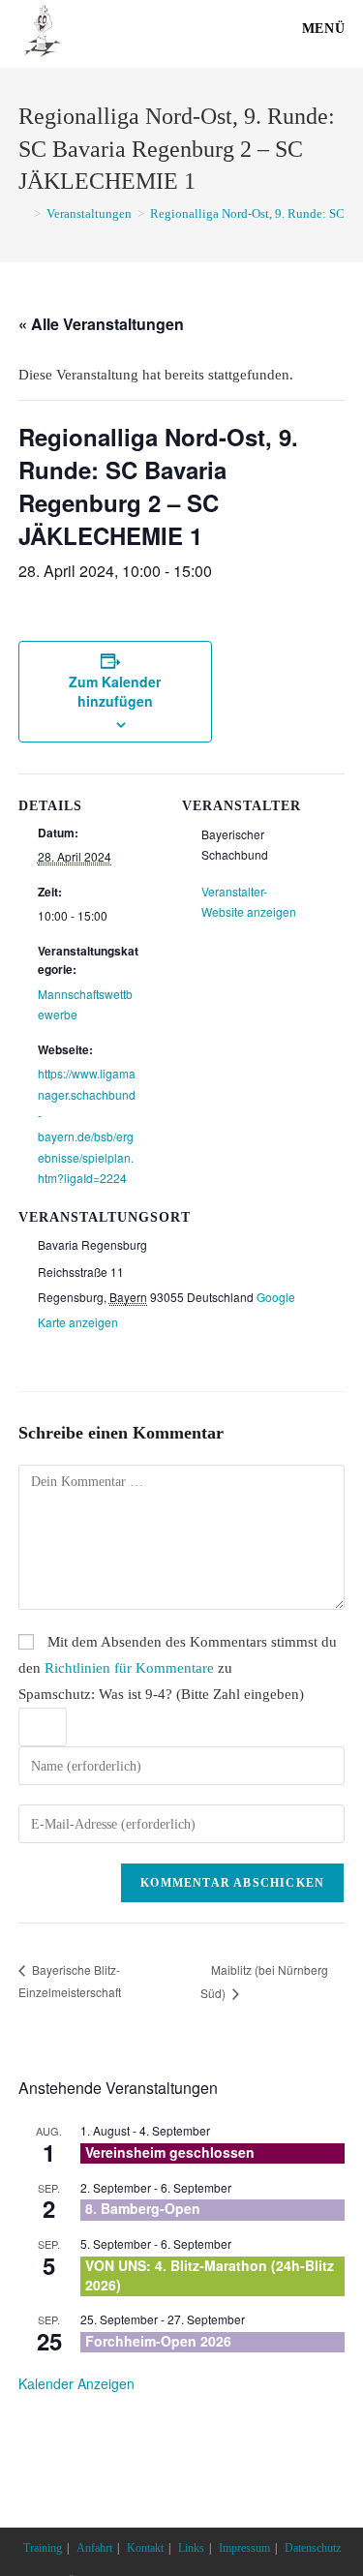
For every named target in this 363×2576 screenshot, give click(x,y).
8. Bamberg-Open (143, 2208)
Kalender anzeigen (76, 2383)
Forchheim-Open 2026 (158, 2341)
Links (191, 2548)
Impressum (244, 2548)
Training (43, 2548)
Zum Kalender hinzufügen (115, 691)
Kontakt (145, 2548)
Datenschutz (313, 2548)
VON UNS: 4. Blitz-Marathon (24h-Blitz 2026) (210, 2275)
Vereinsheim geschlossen (170, 2152)
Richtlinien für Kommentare (129, 1668)
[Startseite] (23, 213)
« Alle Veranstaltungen (101, 324)
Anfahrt (94, 2548)
